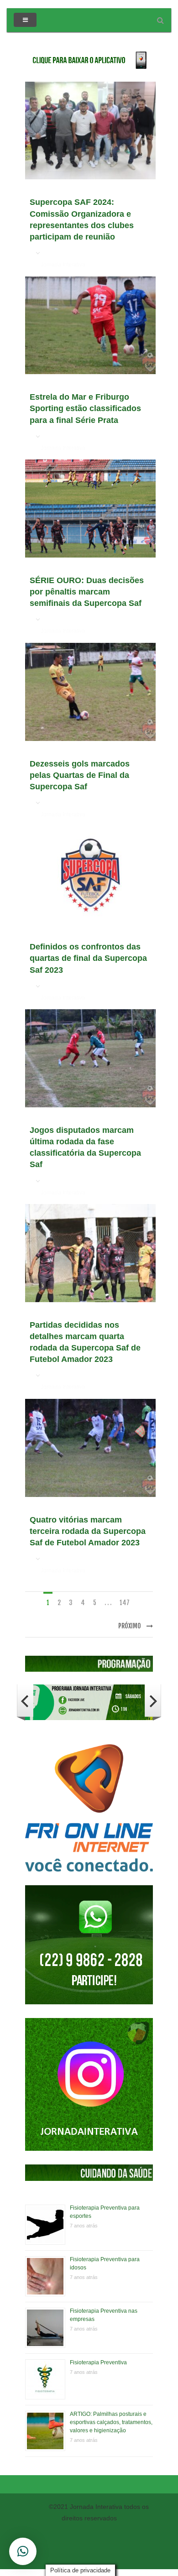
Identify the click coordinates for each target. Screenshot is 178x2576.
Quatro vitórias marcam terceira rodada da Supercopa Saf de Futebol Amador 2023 (88, 1531)
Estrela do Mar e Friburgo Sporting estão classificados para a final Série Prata (85, 408)
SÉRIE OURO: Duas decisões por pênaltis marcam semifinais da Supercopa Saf (87, 592)
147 (125, 1603)
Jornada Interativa (63, 265)
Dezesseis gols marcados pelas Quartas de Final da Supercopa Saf (80, 775)
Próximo (130, 1626)
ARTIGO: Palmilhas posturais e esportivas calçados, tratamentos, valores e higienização (111, 2422)
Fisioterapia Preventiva (98, 2362)
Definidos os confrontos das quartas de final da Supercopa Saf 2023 (88, 958)
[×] (23, 2551)
